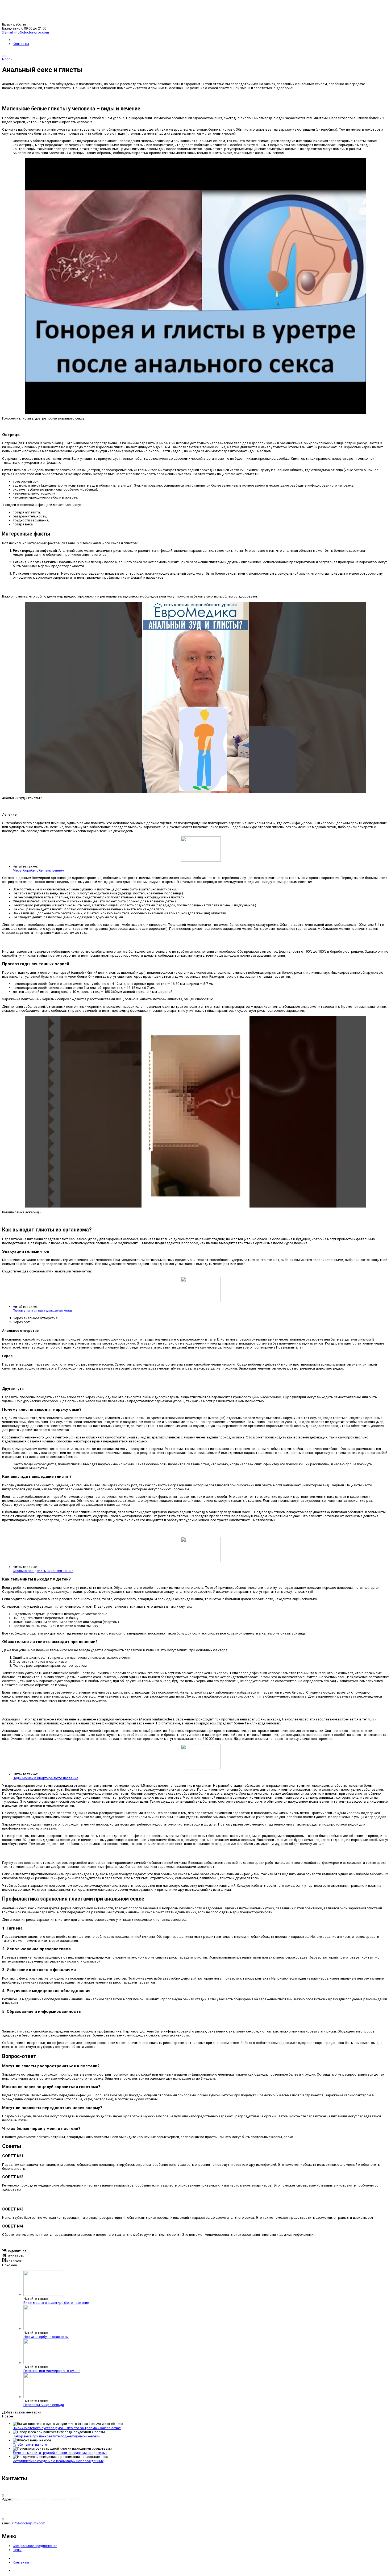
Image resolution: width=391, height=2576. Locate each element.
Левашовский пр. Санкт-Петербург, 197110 (47, 2499)
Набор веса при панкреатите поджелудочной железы (57, 2436)
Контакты (21, 44)
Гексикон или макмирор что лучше (52, 2371)
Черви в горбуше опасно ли (46, 2337)
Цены (17, 2550)
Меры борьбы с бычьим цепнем (38, 870)
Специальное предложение (35, 2546)
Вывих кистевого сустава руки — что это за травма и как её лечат (67, 2428)
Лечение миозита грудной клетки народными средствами (60, 2453)
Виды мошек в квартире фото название (45, 1778)
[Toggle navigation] (4, 56)
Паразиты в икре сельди (44, 2405)
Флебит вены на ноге (30, 2444)
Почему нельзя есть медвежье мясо (42, 1311)
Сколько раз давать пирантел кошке (43, 1571)
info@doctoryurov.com (29, 2523)
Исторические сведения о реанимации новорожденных (58, 2461)
